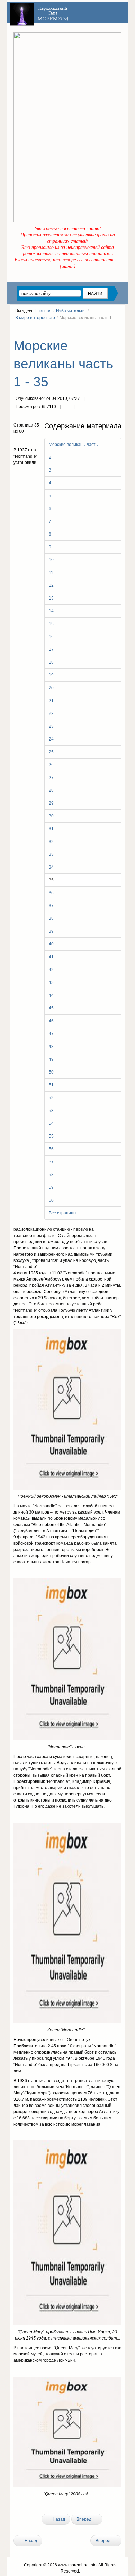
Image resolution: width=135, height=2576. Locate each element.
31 (51, 829)
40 (51, 944)
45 (51, 1008)
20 (51, 688)
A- (119, 331)
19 (51, 675)
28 (51, 790)
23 (51, 726)
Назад (58, 2519)
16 (51, 637)
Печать (67, 407)
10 (51, 560)
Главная (43, 311)
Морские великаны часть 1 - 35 (63, 364)
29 (51, 803)
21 (51, 701)
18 (51, 662)
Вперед (84, 2519)
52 (51, 1098)
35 (51, 880)
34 (51, 867)
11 (51, 573)
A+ (107, 331)
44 (51, 995)
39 (51, 931)
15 (51, 624)
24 (51, 739)
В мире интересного (35, 318)
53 (51, 1111)
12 (51, 585)
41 (51, 957)
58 (51, 1175)
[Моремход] (40, 12)
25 (51, 752)
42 (51, 970)
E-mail (81, 407)
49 (51, 1059)
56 (51, 1149)
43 (51, 982)
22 (51, 713)
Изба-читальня (71, 311)
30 (51, 816)
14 (51, 611)
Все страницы (63, 1213)
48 (51, 1047)
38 (51, 918)
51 (51, 1085)
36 (51, 893)
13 (51, 598)
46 (51, 1021)
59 (51, 1187)
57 (51, 1162)
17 (51, 649)
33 (51, 854)
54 (51, 1123)
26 (51, 765)
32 (51, 842)
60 (51, 1200)
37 (51, 906)
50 (51, 1072)
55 (51, 1136)
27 (51, 778)
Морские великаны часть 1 (75, 445)
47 (51, 1034)
